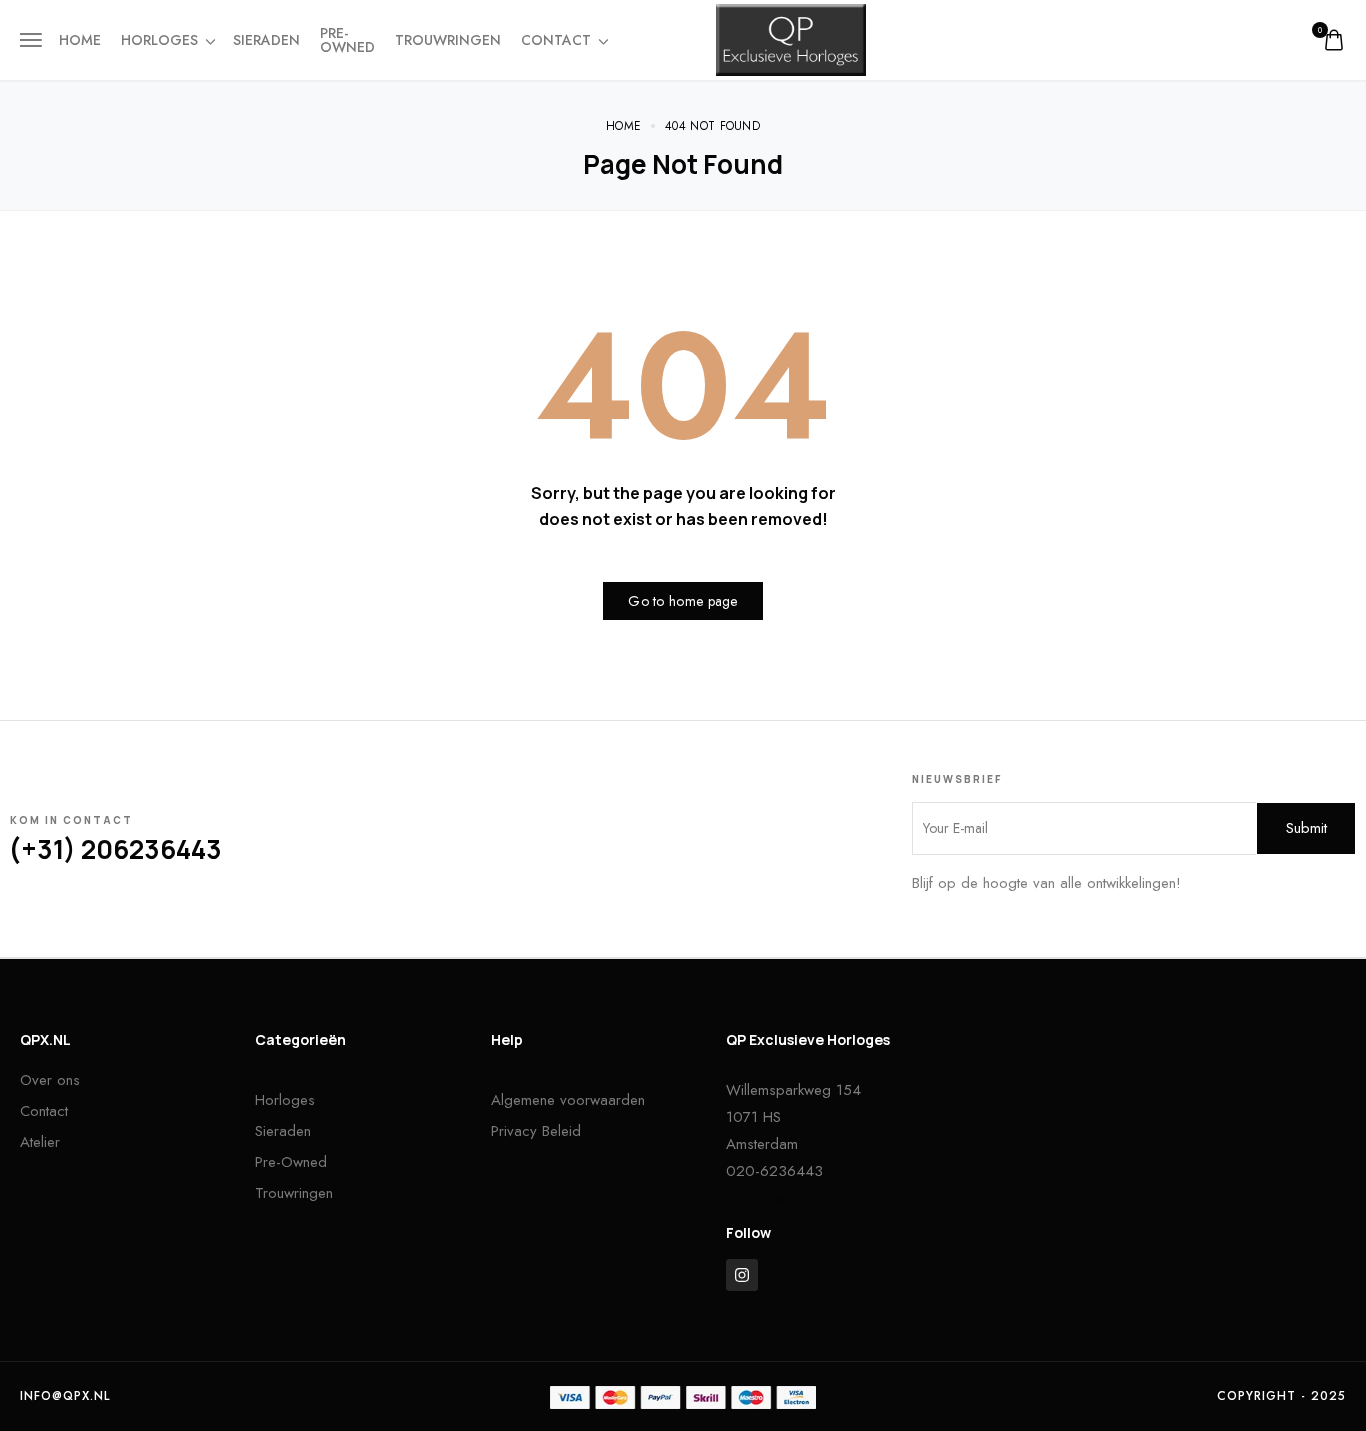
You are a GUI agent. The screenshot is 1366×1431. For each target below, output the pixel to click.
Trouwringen (448, 40)
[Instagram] (742, 1275)
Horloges (159, 40)
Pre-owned (347, 40)
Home (80, 40)
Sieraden (266, 40)
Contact (556, 40)
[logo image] (791, 38)
